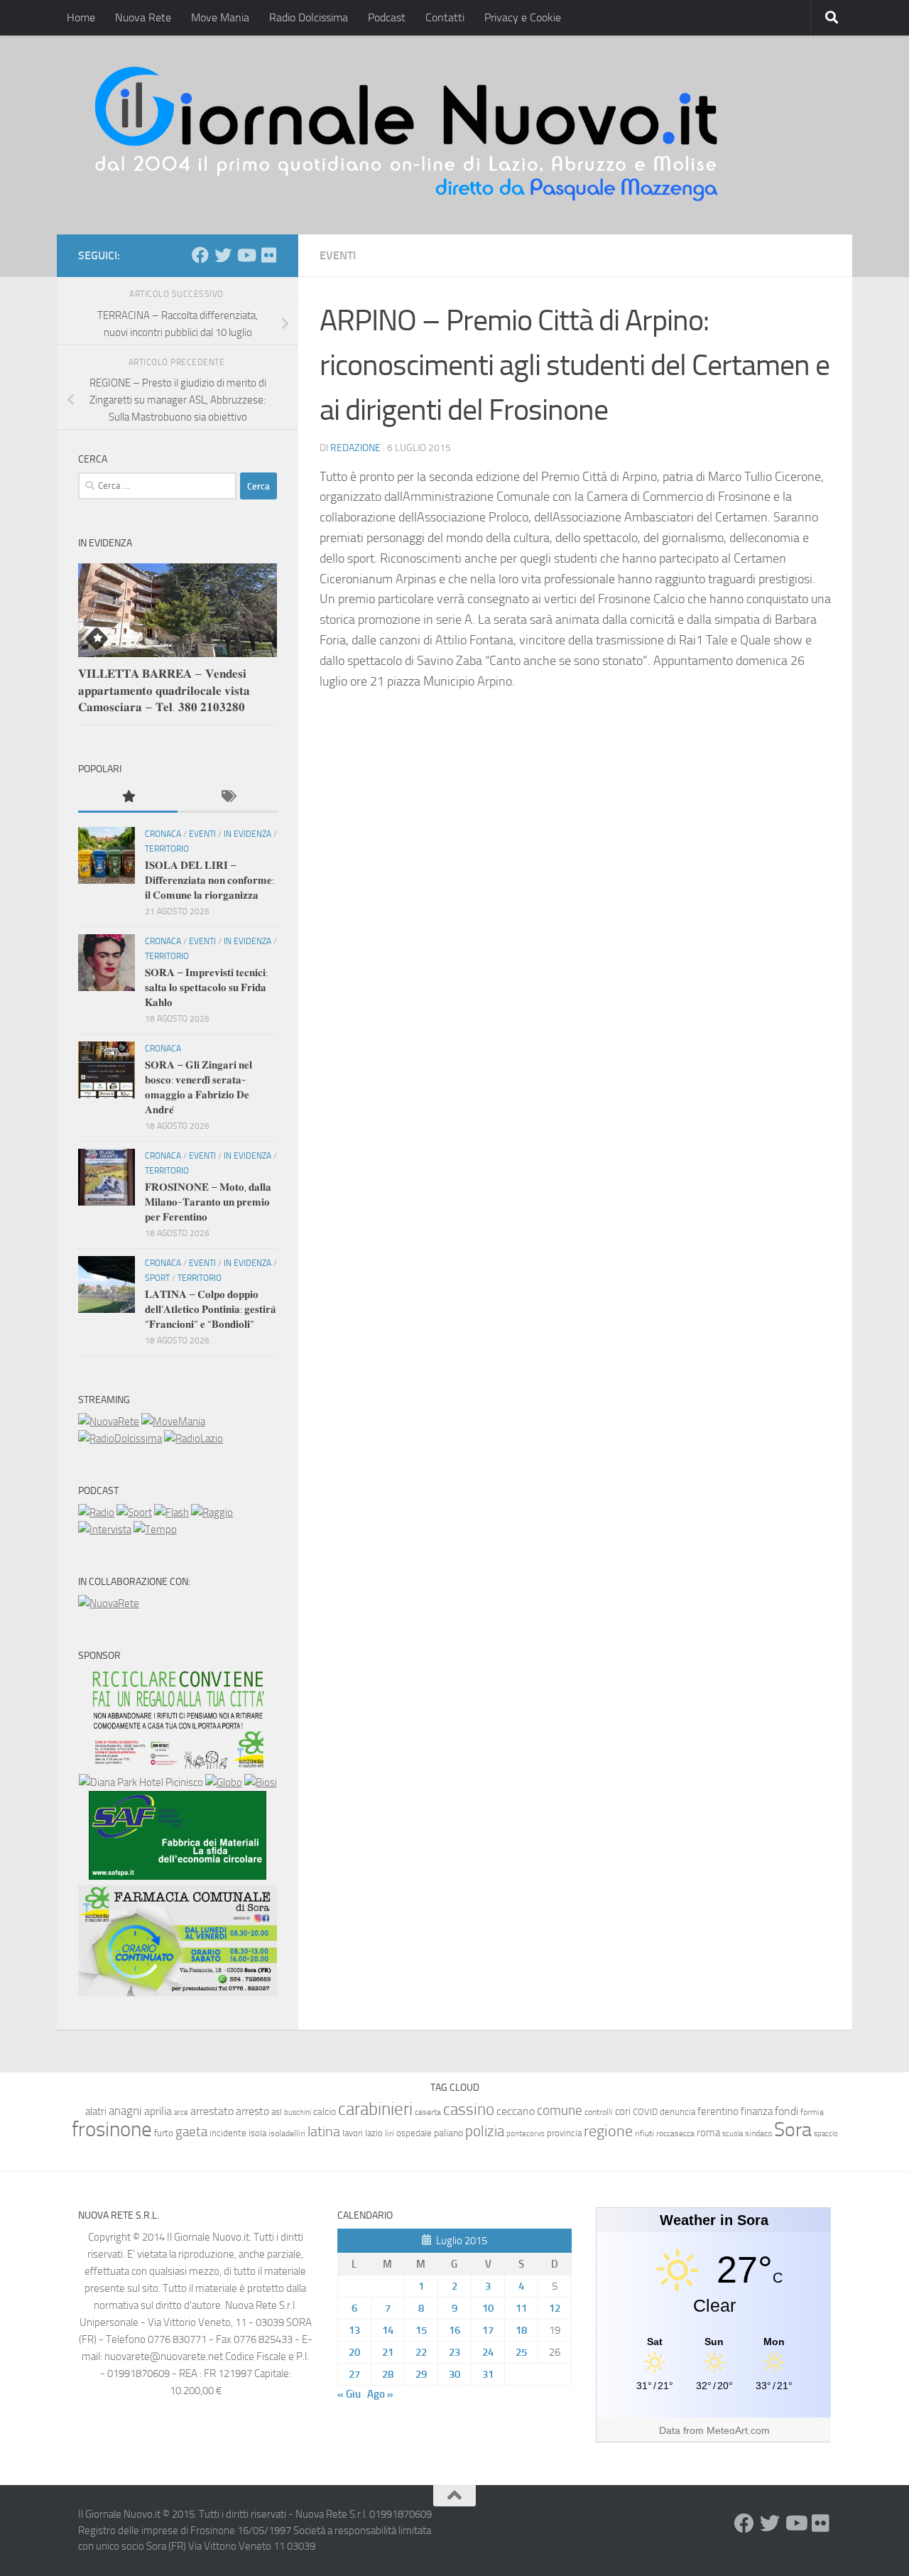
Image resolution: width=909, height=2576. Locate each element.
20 (354, 2352)
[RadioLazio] (194, 1439)
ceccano (516, 2111)
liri (390, 2133)
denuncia (677, 2112)
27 (354, 2374)
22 (421, 2352)
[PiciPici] (178, 1765)
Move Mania (220, 17)
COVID (645, 2112)
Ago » (380, 2394)
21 (388, 2352)
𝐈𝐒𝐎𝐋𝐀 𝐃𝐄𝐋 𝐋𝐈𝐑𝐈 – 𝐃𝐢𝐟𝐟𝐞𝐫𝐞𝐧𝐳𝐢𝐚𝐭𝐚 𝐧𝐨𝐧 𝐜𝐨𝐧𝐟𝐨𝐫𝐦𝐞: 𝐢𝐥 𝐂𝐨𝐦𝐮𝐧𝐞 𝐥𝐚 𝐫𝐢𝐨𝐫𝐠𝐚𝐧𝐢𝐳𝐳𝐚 (209, 880)
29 (421, 2374)
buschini (298, 2112)
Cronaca (163, 834)
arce (181, 2112)
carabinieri (375, 2109)
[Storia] (105, 1530)
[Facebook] (200, 255)
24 (488, 2352)
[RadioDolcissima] (120, 1439)
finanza (757, 2111)
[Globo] (224, 1782)
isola (257, 2133)
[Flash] (172, 1512)
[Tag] (227, 797)
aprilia (158, 2111)
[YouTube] (246, 255)
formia (812, 2112)
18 (521, 2330)
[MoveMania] (173, 1422)
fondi (786, 2111)
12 (555, 2308)
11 (521, 2308)
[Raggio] (212, 1512)
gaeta (191, 2132)
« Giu (349, 2394)
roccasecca (675, 2133)
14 (388, 2330)
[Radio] (96, 1512)
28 (388, 2374)
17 (488, 2330)
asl (277, 2112)
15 (421, 2330)
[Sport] (134, 1512)
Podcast (387, 17)
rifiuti (644, 2133)
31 (488, 2374)
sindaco (758, 2133)
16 (454, 2330)
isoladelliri (287, 2133)
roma (708, 2133)
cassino (469, 2109)
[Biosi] (261, 1782)
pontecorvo (526, 2133)
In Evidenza (247, 834)
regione (608, 2131)
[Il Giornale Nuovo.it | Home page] (408, 135)
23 (454, 2352)
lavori (353, 2133)
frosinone (112, 2129)
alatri (96, 2111)
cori (623, 2111)
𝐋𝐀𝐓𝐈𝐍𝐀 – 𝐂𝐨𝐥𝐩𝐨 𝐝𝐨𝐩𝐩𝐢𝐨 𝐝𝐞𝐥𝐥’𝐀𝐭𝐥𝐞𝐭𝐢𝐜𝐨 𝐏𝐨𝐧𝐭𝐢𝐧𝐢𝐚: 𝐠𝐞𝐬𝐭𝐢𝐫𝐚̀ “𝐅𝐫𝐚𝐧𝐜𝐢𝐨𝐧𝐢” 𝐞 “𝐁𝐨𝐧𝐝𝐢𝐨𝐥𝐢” (211, 1309)
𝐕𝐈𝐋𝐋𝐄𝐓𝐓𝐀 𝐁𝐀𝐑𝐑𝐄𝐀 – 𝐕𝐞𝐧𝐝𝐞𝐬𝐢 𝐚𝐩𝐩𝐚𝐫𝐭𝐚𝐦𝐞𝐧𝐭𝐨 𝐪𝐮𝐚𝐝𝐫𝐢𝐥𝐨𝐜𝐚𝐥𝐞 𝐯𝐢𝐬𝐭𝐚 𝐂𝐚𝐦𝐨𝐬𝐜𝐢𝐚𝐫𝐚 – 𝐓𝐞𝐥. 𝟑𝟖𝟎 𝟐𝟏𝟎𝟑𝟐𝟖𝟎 (164, 690)
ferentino (718, 2111)
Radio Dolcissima (309, 17)
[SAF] (178, 1876)
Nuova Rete (143, 17)
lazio (374, 2133)
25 (521, 2352)
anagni (125, 2111)
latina (324, 2131)
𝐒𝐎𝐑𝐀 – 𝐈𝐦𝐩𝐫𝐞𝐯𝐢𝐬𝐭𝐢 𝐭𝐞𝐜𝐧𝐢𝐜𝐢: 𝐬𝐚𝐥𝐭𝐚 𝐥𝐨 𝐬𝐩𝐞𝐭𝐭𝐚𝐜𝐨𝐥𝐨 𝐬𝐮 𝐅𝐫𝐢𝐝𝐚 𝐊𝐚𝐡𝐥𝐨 (206, 987)
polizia (485, 2131)
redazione (355, 448)
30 (454, 2374)
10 (488, 2308)
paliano (448, 2133)
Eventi (338, 255)
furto (164, 2133)
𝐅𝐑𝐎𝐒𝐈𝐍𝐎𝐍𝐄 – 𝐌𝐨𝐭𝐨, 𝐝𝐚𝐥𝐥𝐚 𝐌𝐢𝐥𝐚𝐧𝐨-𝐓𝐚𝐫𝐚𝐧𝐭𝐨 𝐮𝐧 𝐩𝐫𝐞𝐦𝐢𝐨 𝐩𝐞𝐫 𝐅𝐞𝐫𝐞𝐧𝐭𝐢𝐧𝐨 (208, 1202)
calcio (325, 2112)
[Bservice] (178, 1993)
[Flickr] (268, 255)
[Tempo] (155, 1530)
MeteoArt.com (738, 2430)
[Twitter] (223, 255)
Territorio (167, 849)
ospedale (414, 2133)
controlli (599, 2112)
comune (560, 2111)
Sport (157, 1278)
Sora (793, 2129)
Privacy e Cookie (523, 17)
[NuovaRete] (109, 1422)
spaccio (826, 2134)
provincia (564, 2133)
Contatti (445, 17)
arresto (252, 2111)
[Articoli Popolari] (128, 797)
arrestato (212, 2111)
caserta (428, 2112)
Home (81, 17)
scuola (733, 2134)
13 (354, 2330)
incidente (228, 2133)
